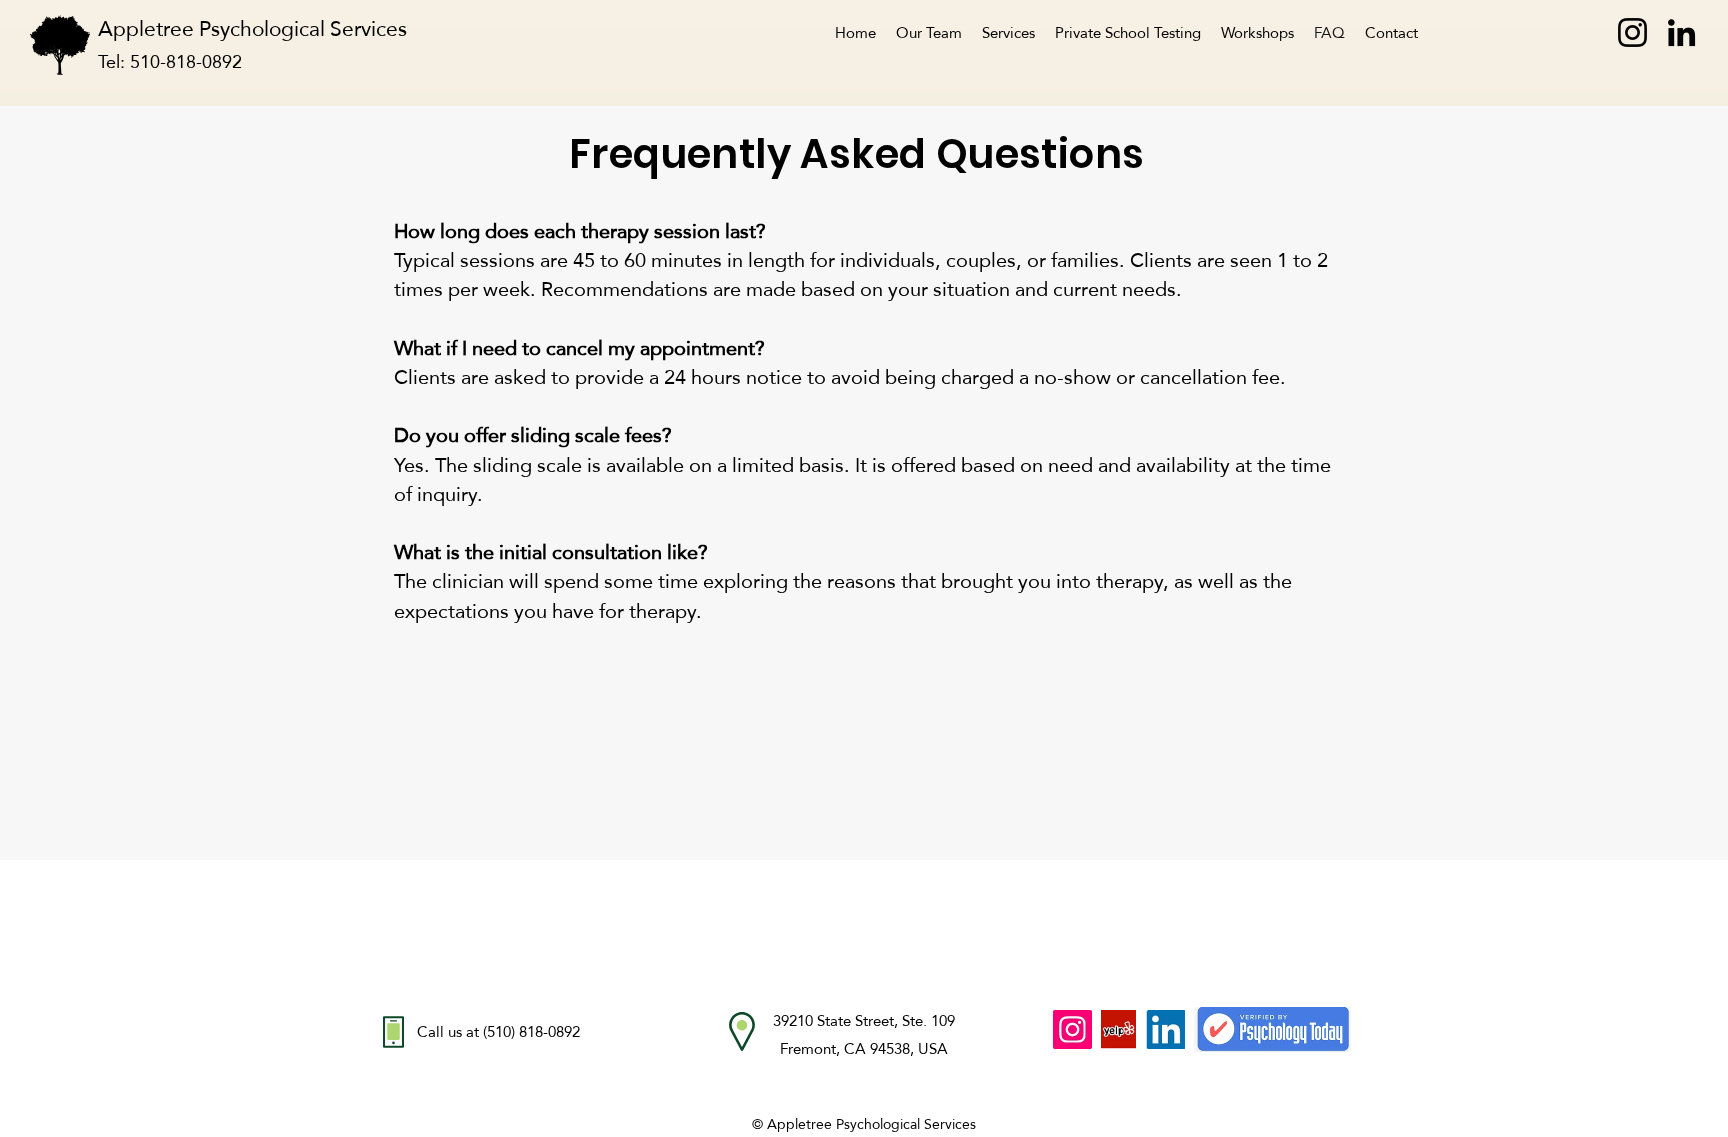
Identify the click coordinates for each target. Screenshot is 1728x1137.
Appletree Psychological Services (265, 28)
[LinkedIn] (1681, 32)
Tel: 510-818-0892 (170, 61)
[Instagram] (1632, 32)
